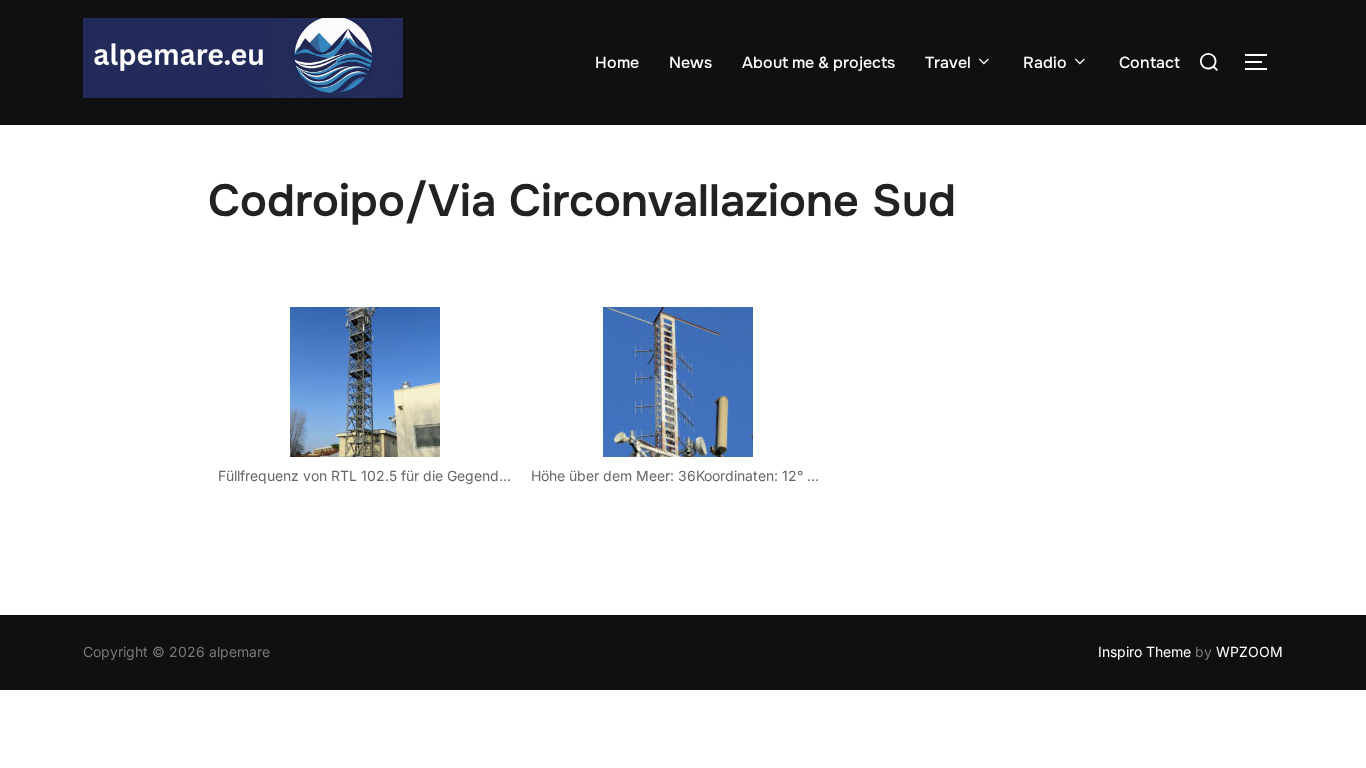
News (690, 62)
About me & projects (818, 62)
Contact (1149, 62)
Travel (948, 62)
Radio (1045, 62)
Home (617, 62)
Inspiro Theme (1144, 651)
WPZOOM (1249, 651)
